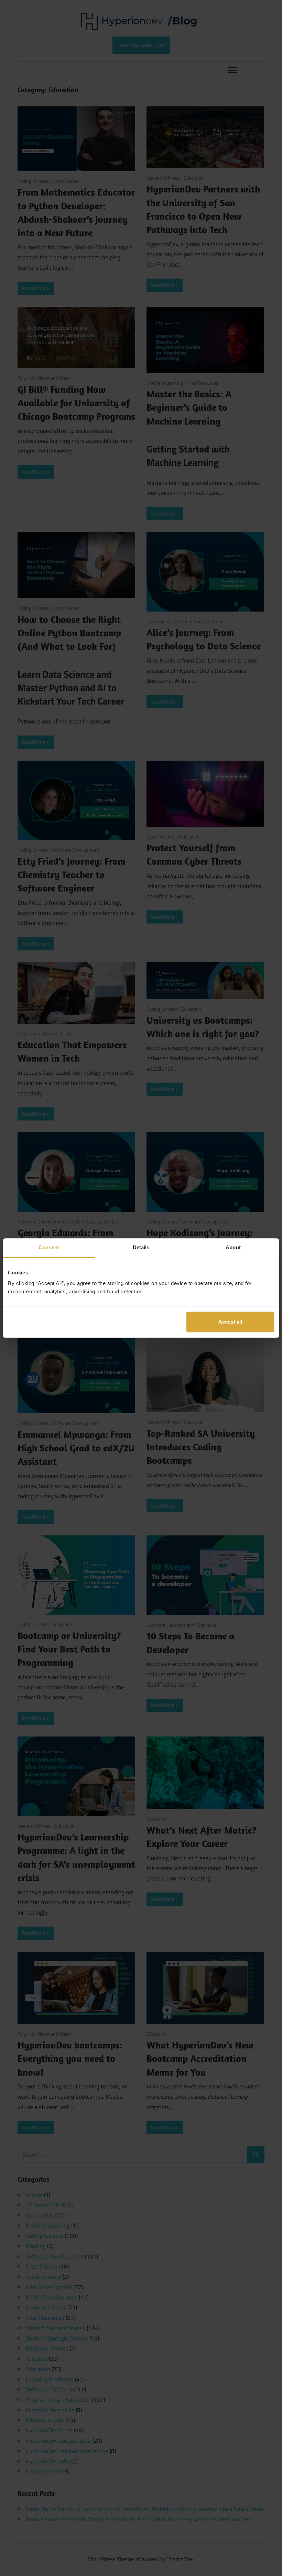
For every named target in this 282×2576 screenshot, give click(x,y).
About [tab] (233, 1247)
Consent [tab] (49, 1247)
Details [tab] (141, 1247)
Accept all (230, 1322)
